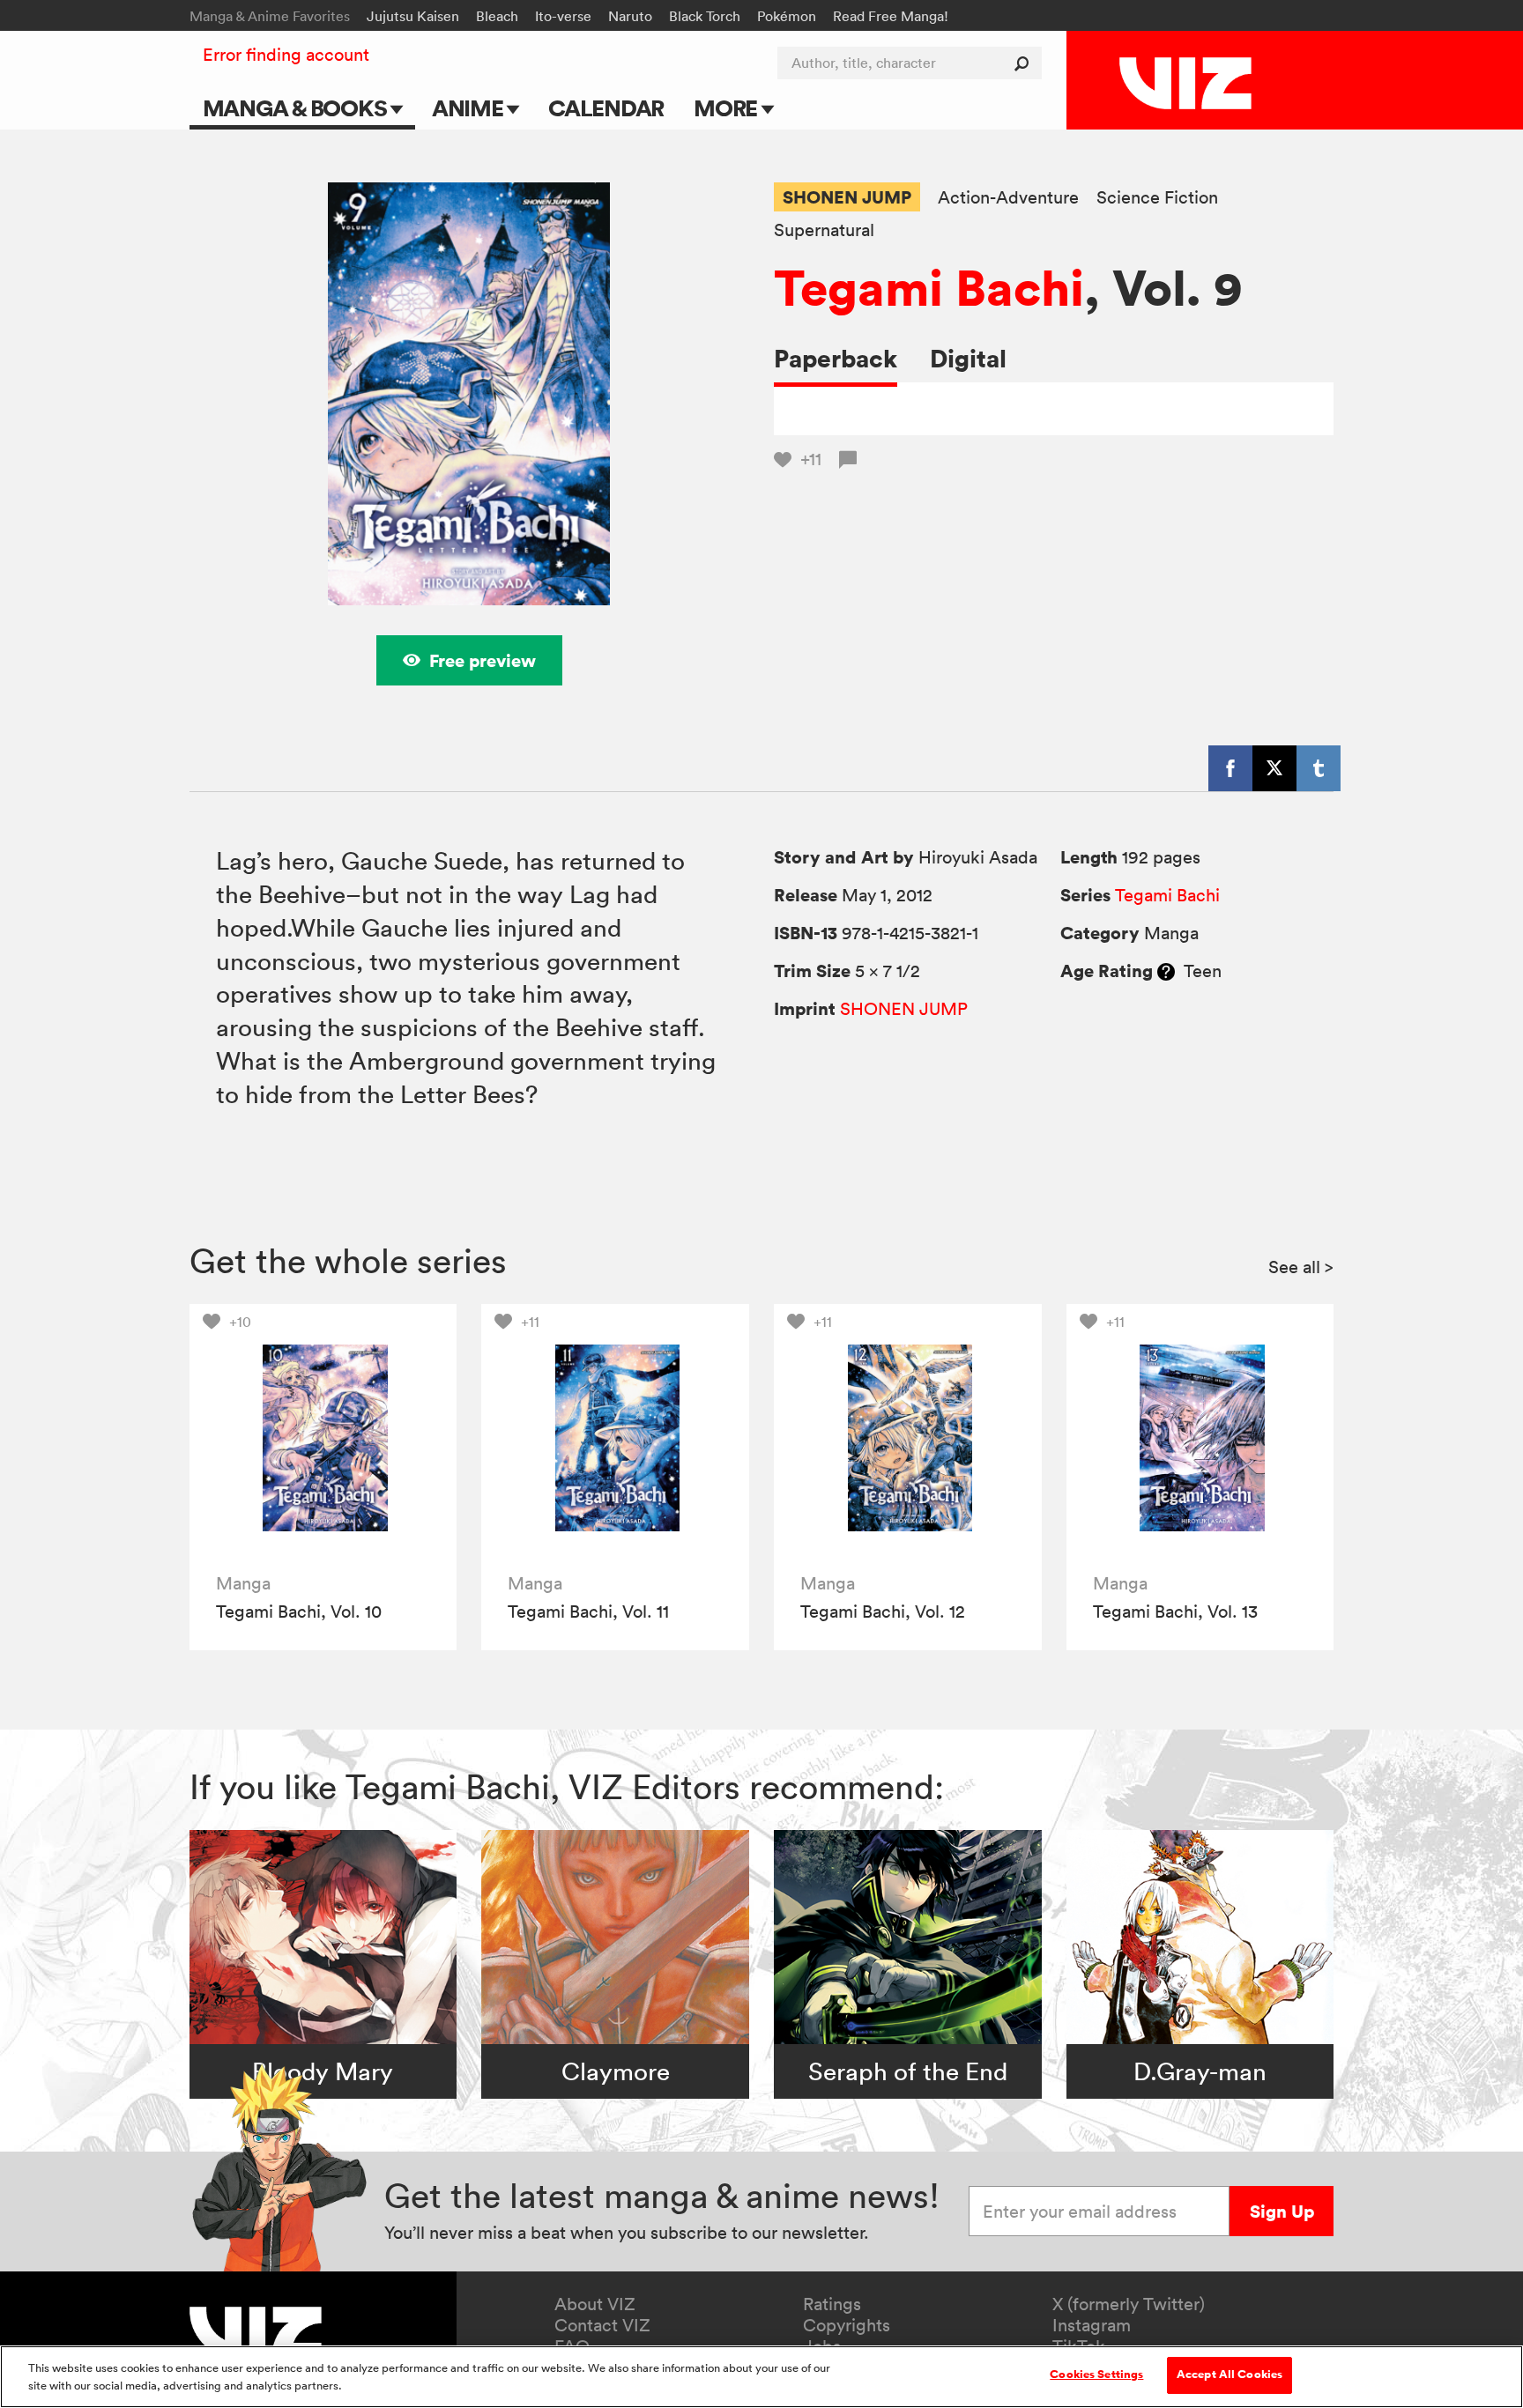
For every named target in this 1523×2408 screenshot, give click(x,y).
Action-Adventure (1008, 198)
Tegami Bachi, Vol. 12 (883, 1612)
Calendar (606, 108)
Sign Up (1282, 2211)
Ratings (832, 2304)
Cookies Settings (1096, 2375)
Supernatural (824, 230)
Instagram (1092, 2325)
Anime (470, 108)
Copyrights (847, 2325)
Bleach (497, 16)
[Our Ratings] (1166, 971)
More (728, 108)
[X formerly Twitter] (1274, 768)
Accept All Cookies (1230, 2375)
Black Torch (705, 16)
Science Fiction (1157, 198)
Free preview (483, 660)
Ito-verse (563, 16)
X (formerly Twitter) (1129, 2304)
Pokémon (787, 16)
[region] (761, 2377)
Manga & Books (297, 108)
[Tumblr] (1319, 768)
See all (1301, 1267)
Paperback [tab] (836, 358)
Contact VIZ (602, 2325)
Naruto (630, 16)
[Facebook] (1230, 768)
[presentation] (323, 1437)
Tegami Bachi (929, 287)
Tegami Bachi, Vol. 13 (1175, 1612)
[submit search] (1025, 63)
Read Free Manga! (891, 16)
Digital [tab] (968, 358)
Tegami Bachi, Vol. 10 (299, 1612)
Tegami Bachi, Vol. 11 (588, 1612)
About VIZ (595, 2304)
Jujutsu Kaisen (413, 16)
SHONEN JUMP (847, 197)
